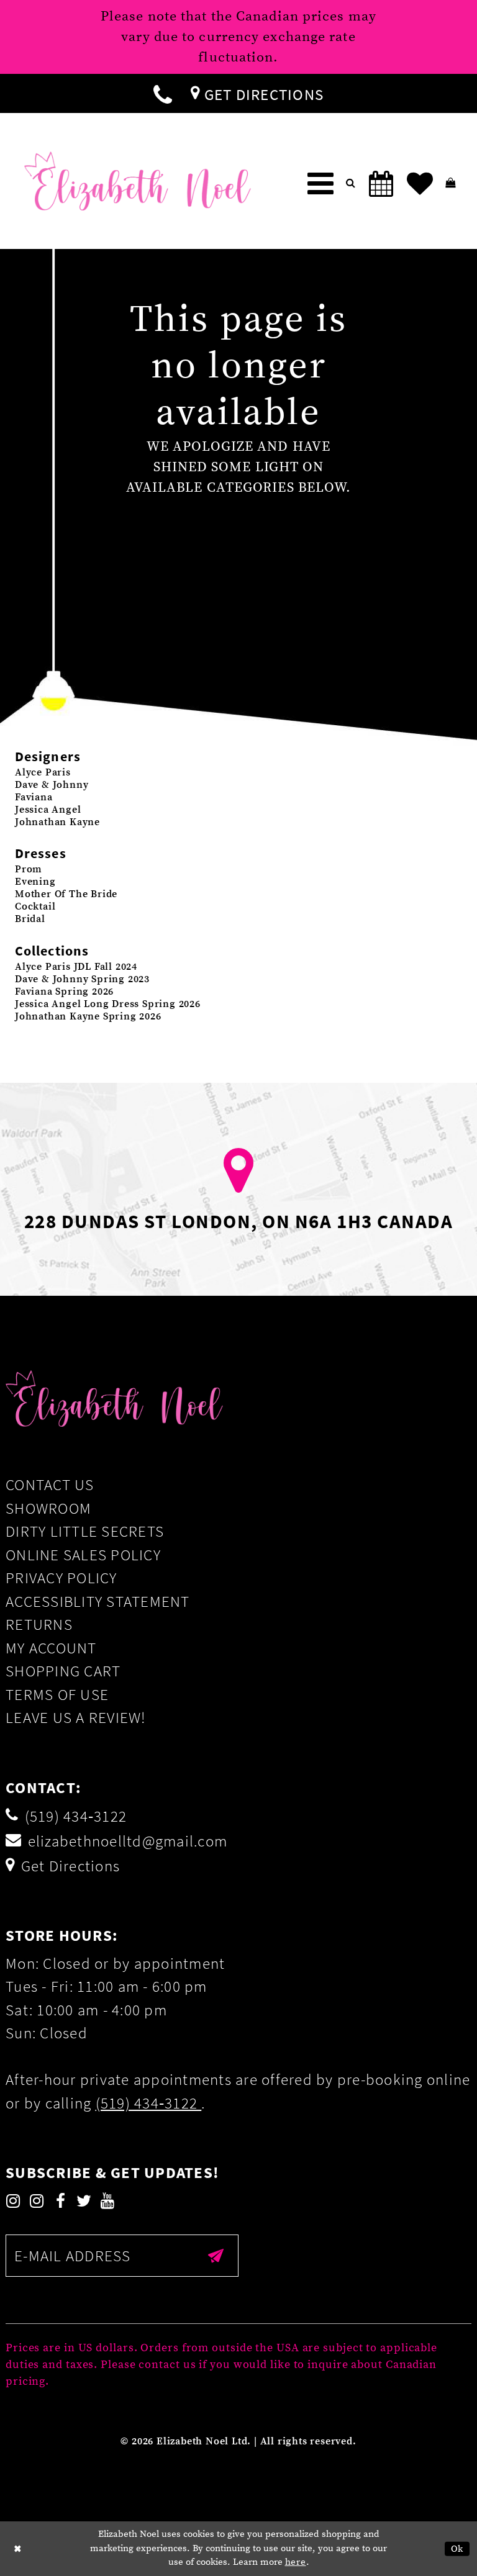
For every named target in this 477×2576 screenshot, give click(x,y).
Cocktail (35, 906)
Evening (35, 882)
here (296, 2562)
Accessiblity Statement (98, 1601)
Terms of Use (57, 1694)
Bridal (30, 919)
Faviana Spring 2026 (64, 992)
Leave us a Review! (76, 1717)
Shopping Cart (63, 1671)
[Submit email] (216, 2256)
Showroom (48, 1508)
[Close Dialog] (18, 2549)
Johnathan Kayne (57, 822)
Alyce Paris (43, 772)
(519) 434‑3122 (149, 2103)
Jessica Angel (48, 810)
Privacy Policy (61, 1578)
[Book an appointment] (381, 184)
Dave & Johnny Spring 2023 (82, 979)
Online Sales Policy (83, 1555)
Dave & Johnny (52, 785)
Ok (457, 2549)
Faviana (34, 797)
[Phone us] (163, 93)
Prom (29, 869)
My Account (51, 1648)
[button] (320, 184)
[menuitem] (163, 93)
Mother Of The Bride (66, 894)
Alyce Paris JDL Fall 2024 (76, 967)
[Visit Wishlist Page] (420, 184)
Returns (39, 1624)
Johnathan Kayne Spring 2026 (88, 1016)
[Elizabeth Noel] (138, 181)
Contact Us (50, 1485)
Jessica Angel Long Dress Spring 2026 (108, 1004)
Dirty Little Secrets (85, 1531)
